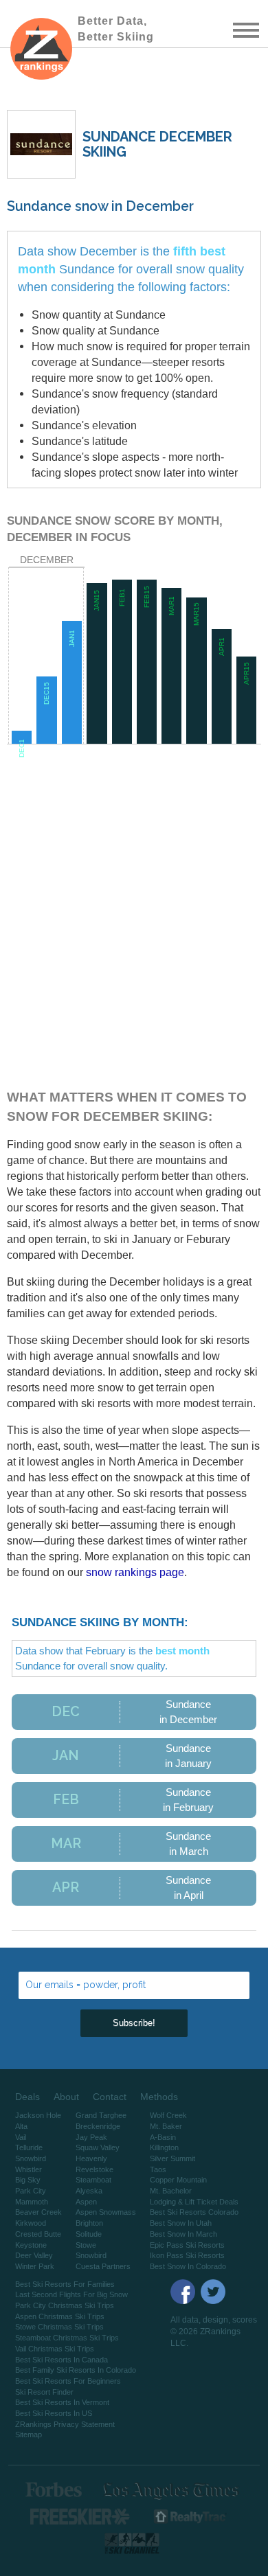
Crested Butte (38, 2234)
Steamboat (93, 2180)
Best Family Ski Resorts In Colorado (76, 2370)
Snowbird (31, 2158)
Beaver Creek (38, 2212)
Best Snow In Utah (181, 2223)
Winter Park (35, 2266)
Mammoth (32, 2202)
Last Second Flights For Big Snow (71, 2294)
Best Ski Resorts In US (54, 2413)
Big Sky (28, 2180)
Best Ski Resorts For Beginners (68, 2381)
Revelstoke (94, 2169)
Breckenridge (98, 2126)
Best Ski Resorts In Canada (62, 2360)
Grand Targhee (101, 2115)
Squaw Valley (98, 2147)
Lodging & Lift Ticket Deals (194, 2202)
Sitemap (29, 2435)
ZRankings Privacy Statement (65, 2424)
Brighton (89, 2223)
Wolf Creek (168, 2115)
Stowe (86, 2245)
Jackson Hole (38, 2115)
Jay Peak (91, 2137)
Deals (27, 2097)
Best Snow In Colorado (188, 2266)
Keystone (31, 2245)
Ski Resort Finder (44, 2392)
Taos (158, 2169)
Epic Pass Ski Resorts (187, 2245)
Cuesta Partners (103, 2266)
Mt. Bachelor (171, 2191)
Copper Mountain (178, 2180)
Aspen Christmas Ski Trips (60, 2316)
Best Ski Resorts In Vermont (62, 2402)
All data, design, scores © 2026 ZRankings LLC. (214, 2332)
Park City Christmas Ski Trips (65, 2305)
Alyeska (89, 2191)
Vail (21, 2137)
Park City (31, 2191)
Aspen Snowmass (106, 2212)
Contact (110, 2097)
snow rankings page (135, 1572)
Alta (21, 2126)
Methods (159, 2097)
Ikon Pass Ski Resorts (187, 2255)
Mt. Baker (166, 2126)
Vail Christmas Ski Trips (55, 2349)
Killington (164, 2147)
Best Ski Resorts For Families (65, 2284)
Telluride (29, 2147)
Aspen (86, 2202)
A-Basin (163, 2137)
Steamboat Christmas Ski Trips (67, 2338)
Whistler (29, 2169)
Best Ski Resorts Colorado (194, 2212)
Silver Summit (172, 2158)
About (66, 2097)
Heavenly (91, 2158)
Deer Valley (34, 2255)
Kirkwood (31, 2223)
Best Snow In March (183, 2234)
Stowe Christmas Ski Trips (59, 2327)
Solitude (89, 2234)
